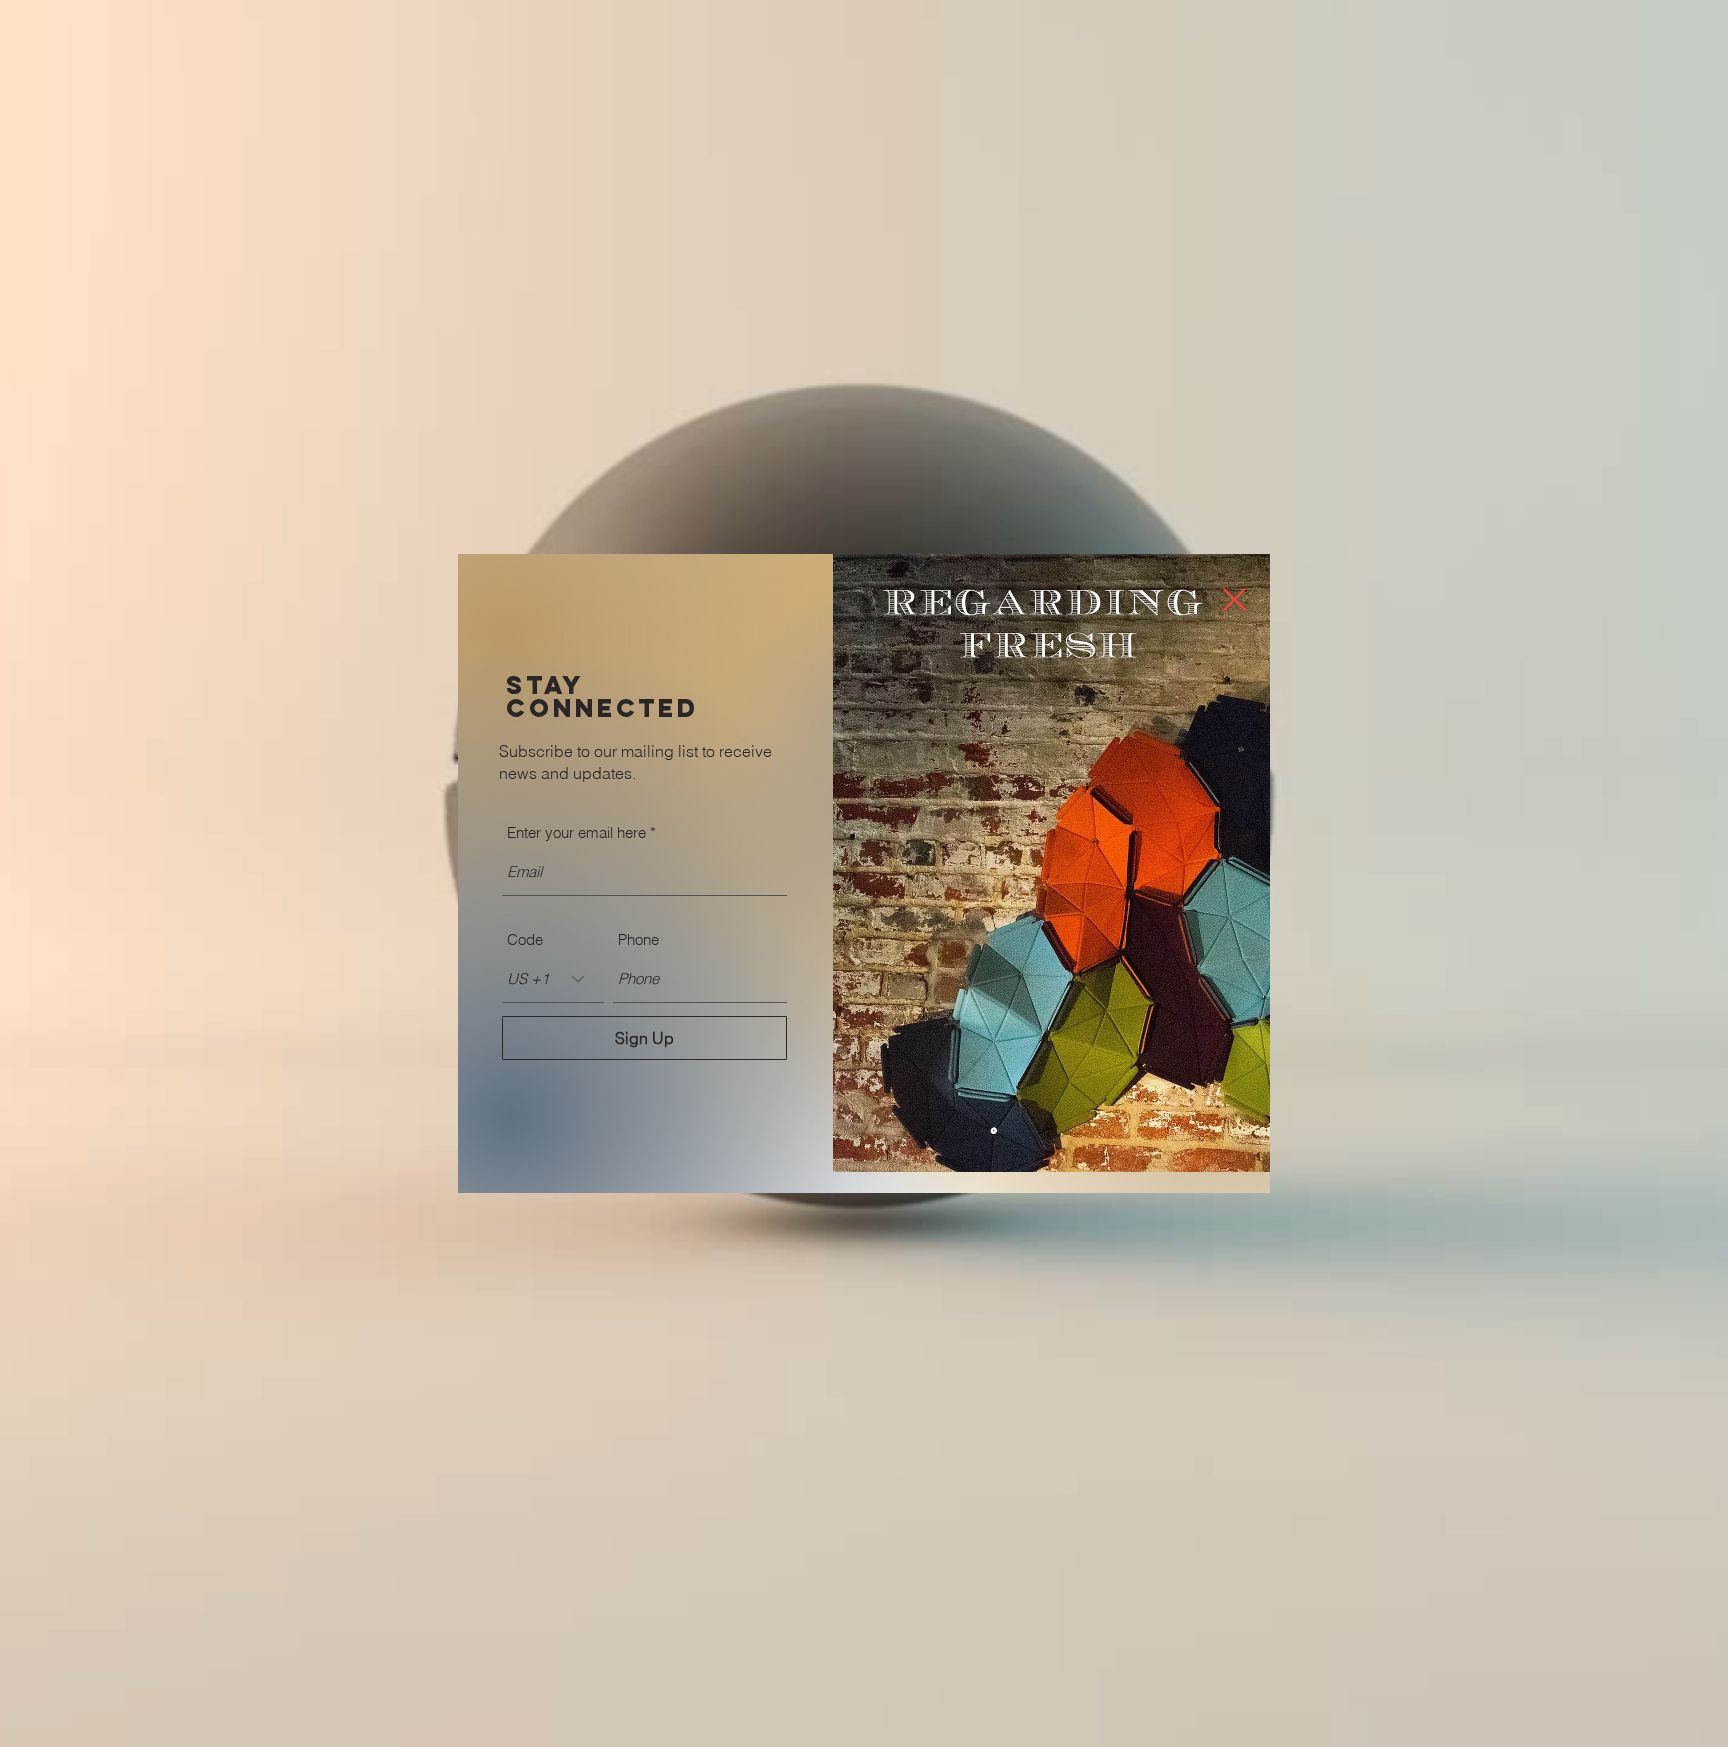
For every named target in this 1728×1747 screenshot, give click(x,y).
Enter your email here (576, 832)
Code (525, 939)
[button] (1234, 599)
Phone (638, 939)
